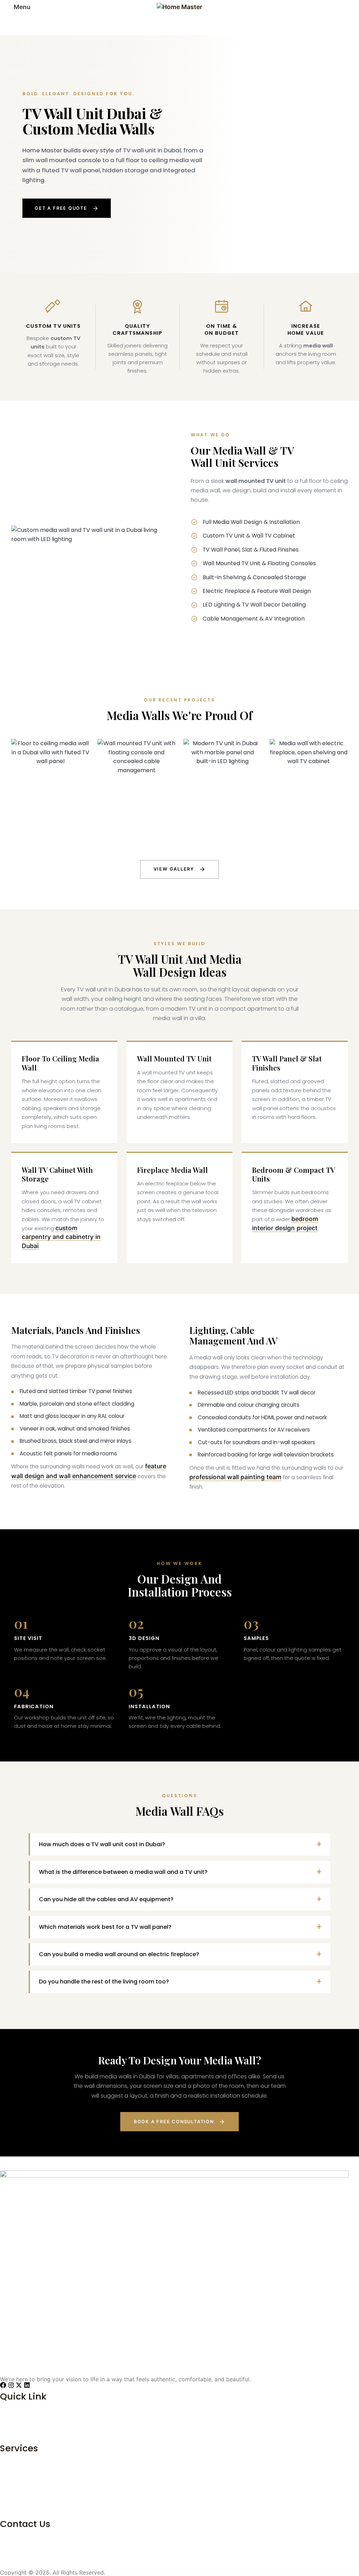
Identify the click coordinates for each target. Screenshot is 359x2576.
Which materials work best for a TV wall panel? (105, 1927)
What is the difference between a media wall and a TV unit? (123, 1872)
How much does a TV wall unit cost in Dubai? (102, 1844)
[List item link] (174, 2419)
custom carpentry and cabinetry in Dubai (61, 1237)
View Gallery (174, 869)
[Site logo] (179, 6)
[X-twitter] (19, 2385)
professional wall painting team (235, 1477)
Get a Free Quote (61, 208)
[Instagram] (11, 2385)
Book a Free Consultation (174, 2122)
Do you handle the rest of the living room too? (104, 1982)
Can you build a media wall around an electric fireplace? (119, 1954)
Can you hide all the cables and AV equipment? (106, 1899)
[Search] (352, 7)
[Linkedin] (27, 2385)
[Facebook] (3, 2385)
